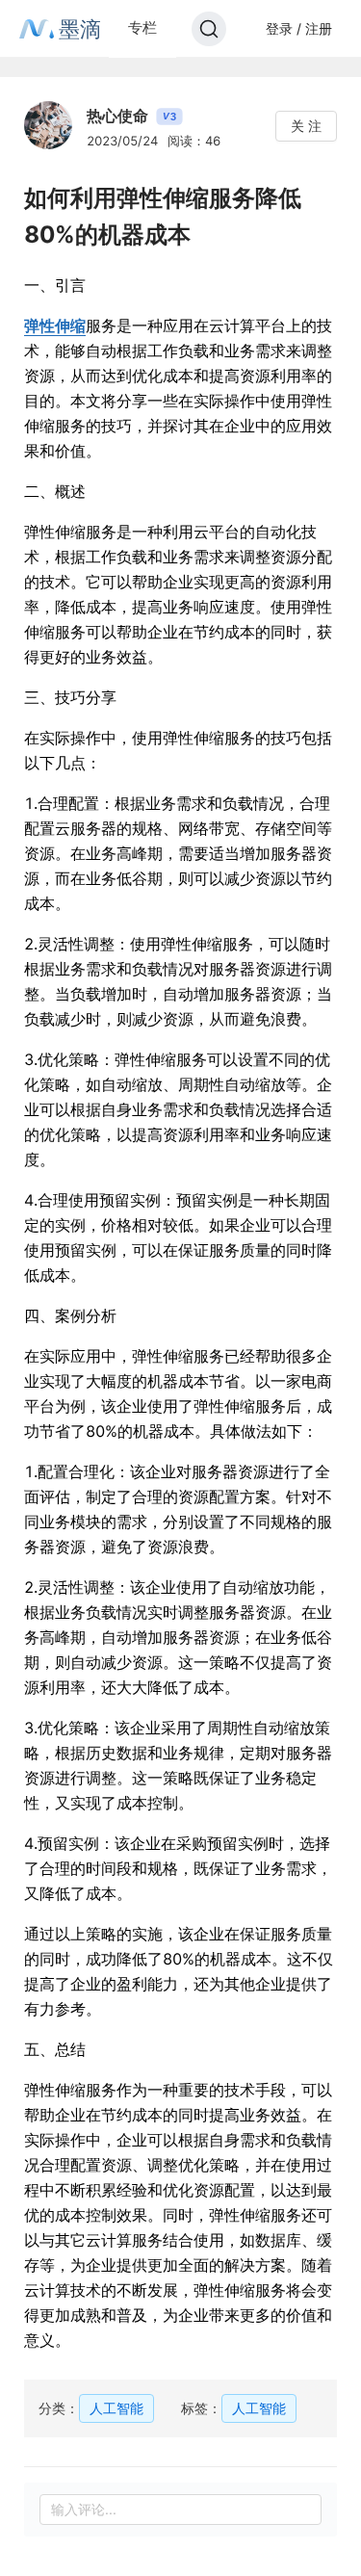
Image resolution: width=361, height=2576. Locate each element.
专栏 (142, 27)
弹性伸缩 (55, 325)
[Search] (209, 29)
